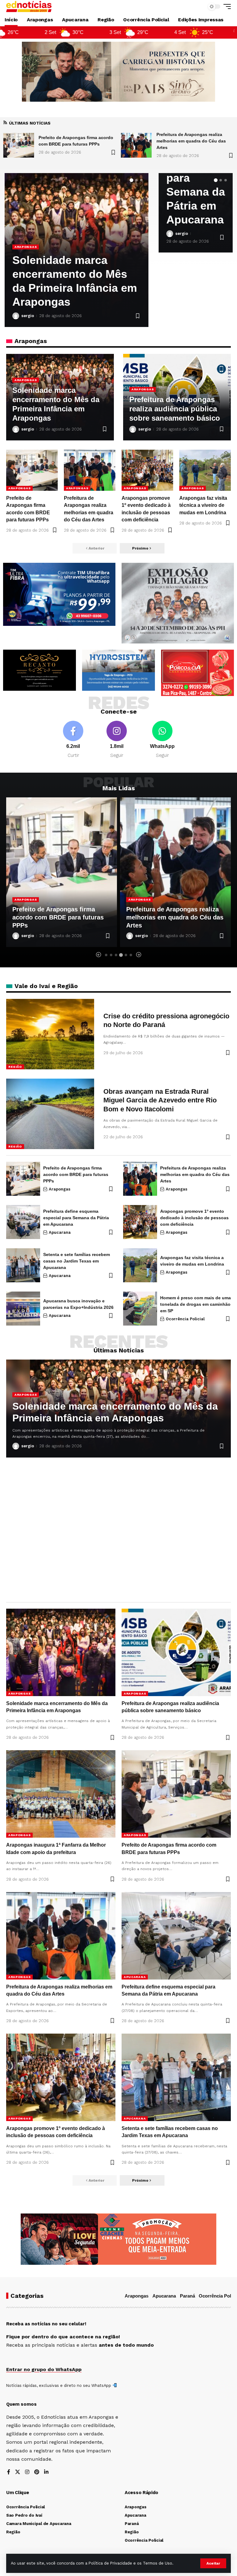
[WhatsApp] (162, 740)
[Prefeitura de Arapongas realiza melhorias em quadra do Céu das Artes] (19, 145)
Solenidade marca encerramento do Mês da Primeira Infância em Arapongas (194, 141)
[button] (213, 2563)
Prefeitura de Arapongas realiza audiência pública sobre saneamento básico (175, 409)
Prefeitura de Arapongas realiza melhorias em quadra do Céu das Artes (73, 141)
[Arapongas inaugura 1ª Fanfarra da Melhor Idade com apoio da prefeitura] (61, 1794)
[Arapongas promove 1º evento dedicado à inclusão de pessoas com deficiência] (147, 470)
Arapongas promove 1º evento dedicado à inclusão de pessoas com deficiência (194, 1218)
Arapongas (26, 247)
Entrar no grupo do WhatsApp (44, 2369)
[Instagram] (117, 740)
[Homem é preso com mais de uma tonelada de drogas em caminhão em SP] (140, 1309)
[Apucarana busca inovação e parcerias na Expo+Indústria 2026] (23, 1309)
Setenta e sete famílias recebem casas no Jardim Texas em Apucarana (77, 1261)
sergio (28, 316)
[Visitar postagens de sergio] (16, 316)
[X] (18, 2472)
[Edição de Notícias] (29, 6)
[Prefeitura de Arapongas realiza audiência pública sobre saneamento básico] (176, 1652)
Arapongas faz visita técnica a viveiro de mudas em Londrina (203, 505)
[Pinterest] (37, 2472)
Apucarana (139, 900)
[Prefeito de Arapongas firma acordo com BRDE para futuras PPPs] (32, 470)
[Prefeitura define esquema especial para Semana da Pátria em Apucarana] (175, 872)
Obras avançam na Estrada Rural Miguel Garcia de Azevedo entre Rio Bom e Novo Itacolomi (160, 1100)
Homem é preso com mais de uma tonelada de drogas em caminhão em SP (195, 1304)
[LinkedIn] (46, 2472)
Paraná (187, 2296)
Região (15, 1067)
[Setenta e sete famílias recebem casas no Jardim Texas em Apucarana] (23, 1265)
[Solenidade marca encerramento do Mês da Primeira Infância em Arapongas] (136, 145)
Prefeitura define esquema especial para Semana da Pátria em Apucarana (173, 917)
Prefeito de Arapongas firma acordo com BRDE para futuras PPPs (76, 1174)
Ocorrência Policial (185, 1319)
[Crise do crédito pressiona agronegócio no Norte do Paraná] (50, 1034)
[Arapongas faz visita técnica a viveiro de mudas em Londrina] (205, 470)
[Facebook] (73, 740)
